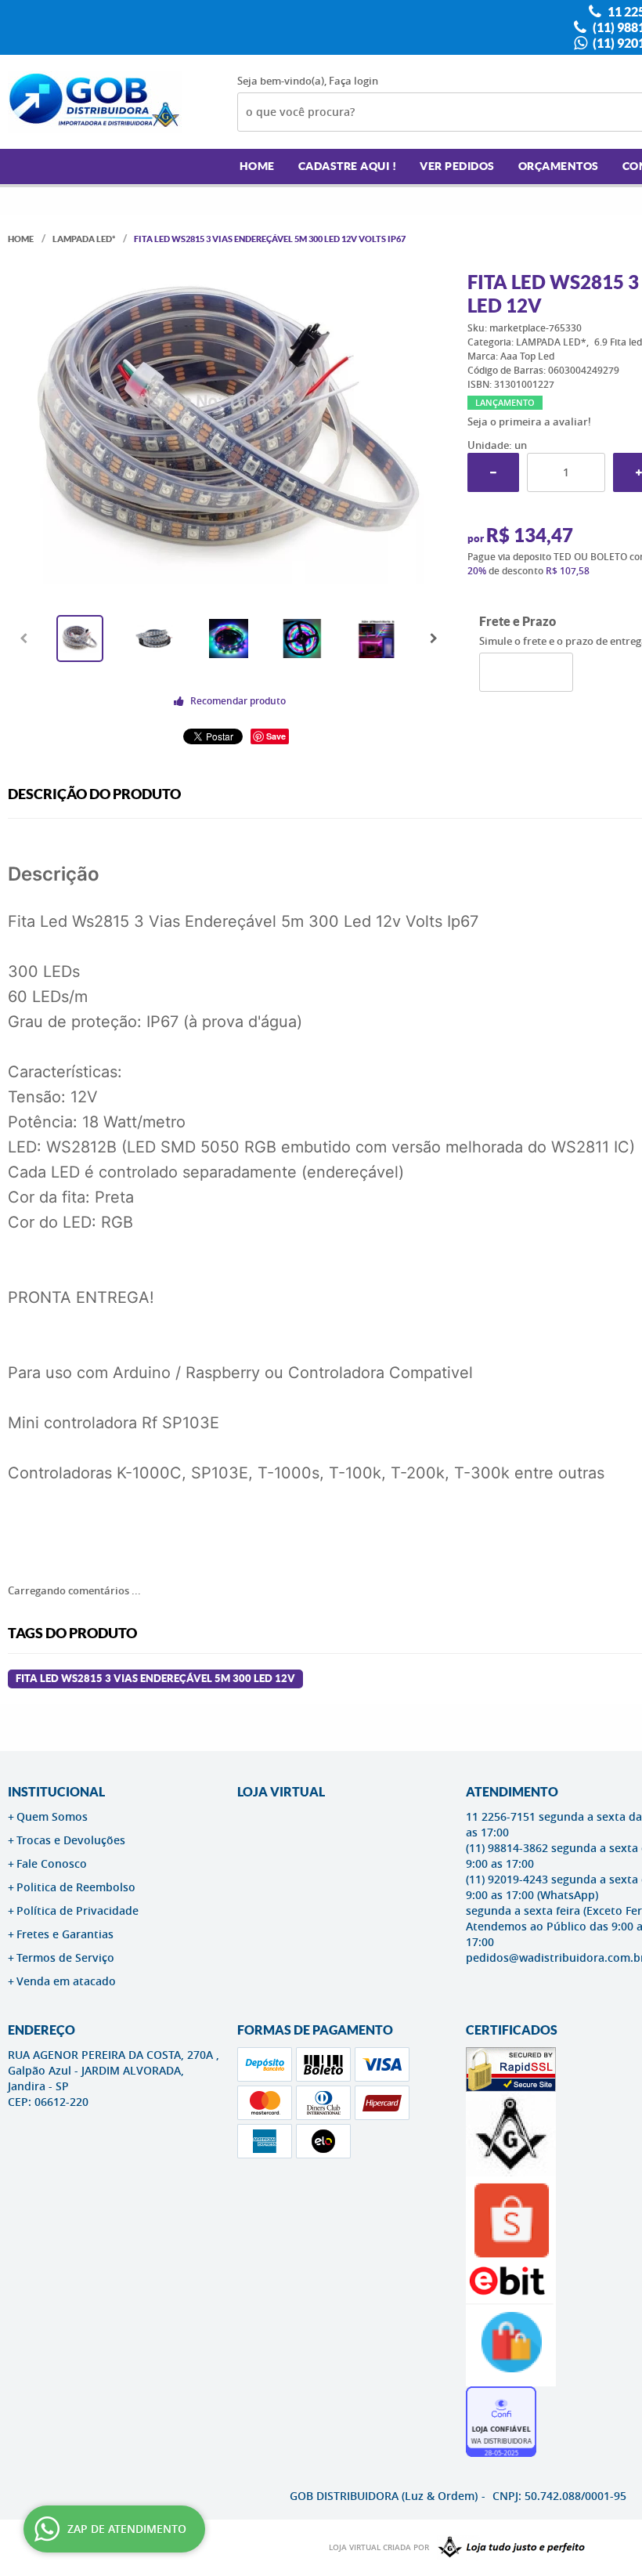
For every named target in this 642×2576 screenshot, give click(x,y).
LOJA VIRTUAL (281, 1792)
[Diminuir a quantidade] (493, 472)
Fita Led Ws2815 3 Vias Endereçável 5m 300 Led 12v (155, 1679)
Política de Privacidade (78, 1910)
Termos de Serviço (65, 1957)
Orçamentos (559, 166)
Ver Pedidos (457, 166)
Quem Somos (52, 1816)
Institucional (56, 1792)
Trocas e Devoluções (71, 1840)
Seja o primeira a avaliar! (529, 421)
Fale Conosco (52, 1863)
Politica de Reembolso (76, 1887)
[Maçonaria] (508, 2548)
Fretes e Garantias (65, 1934)
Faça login (353, 81)
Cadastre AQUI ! (348, 166)
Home (257, 166)
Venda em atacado (66, 1981)
